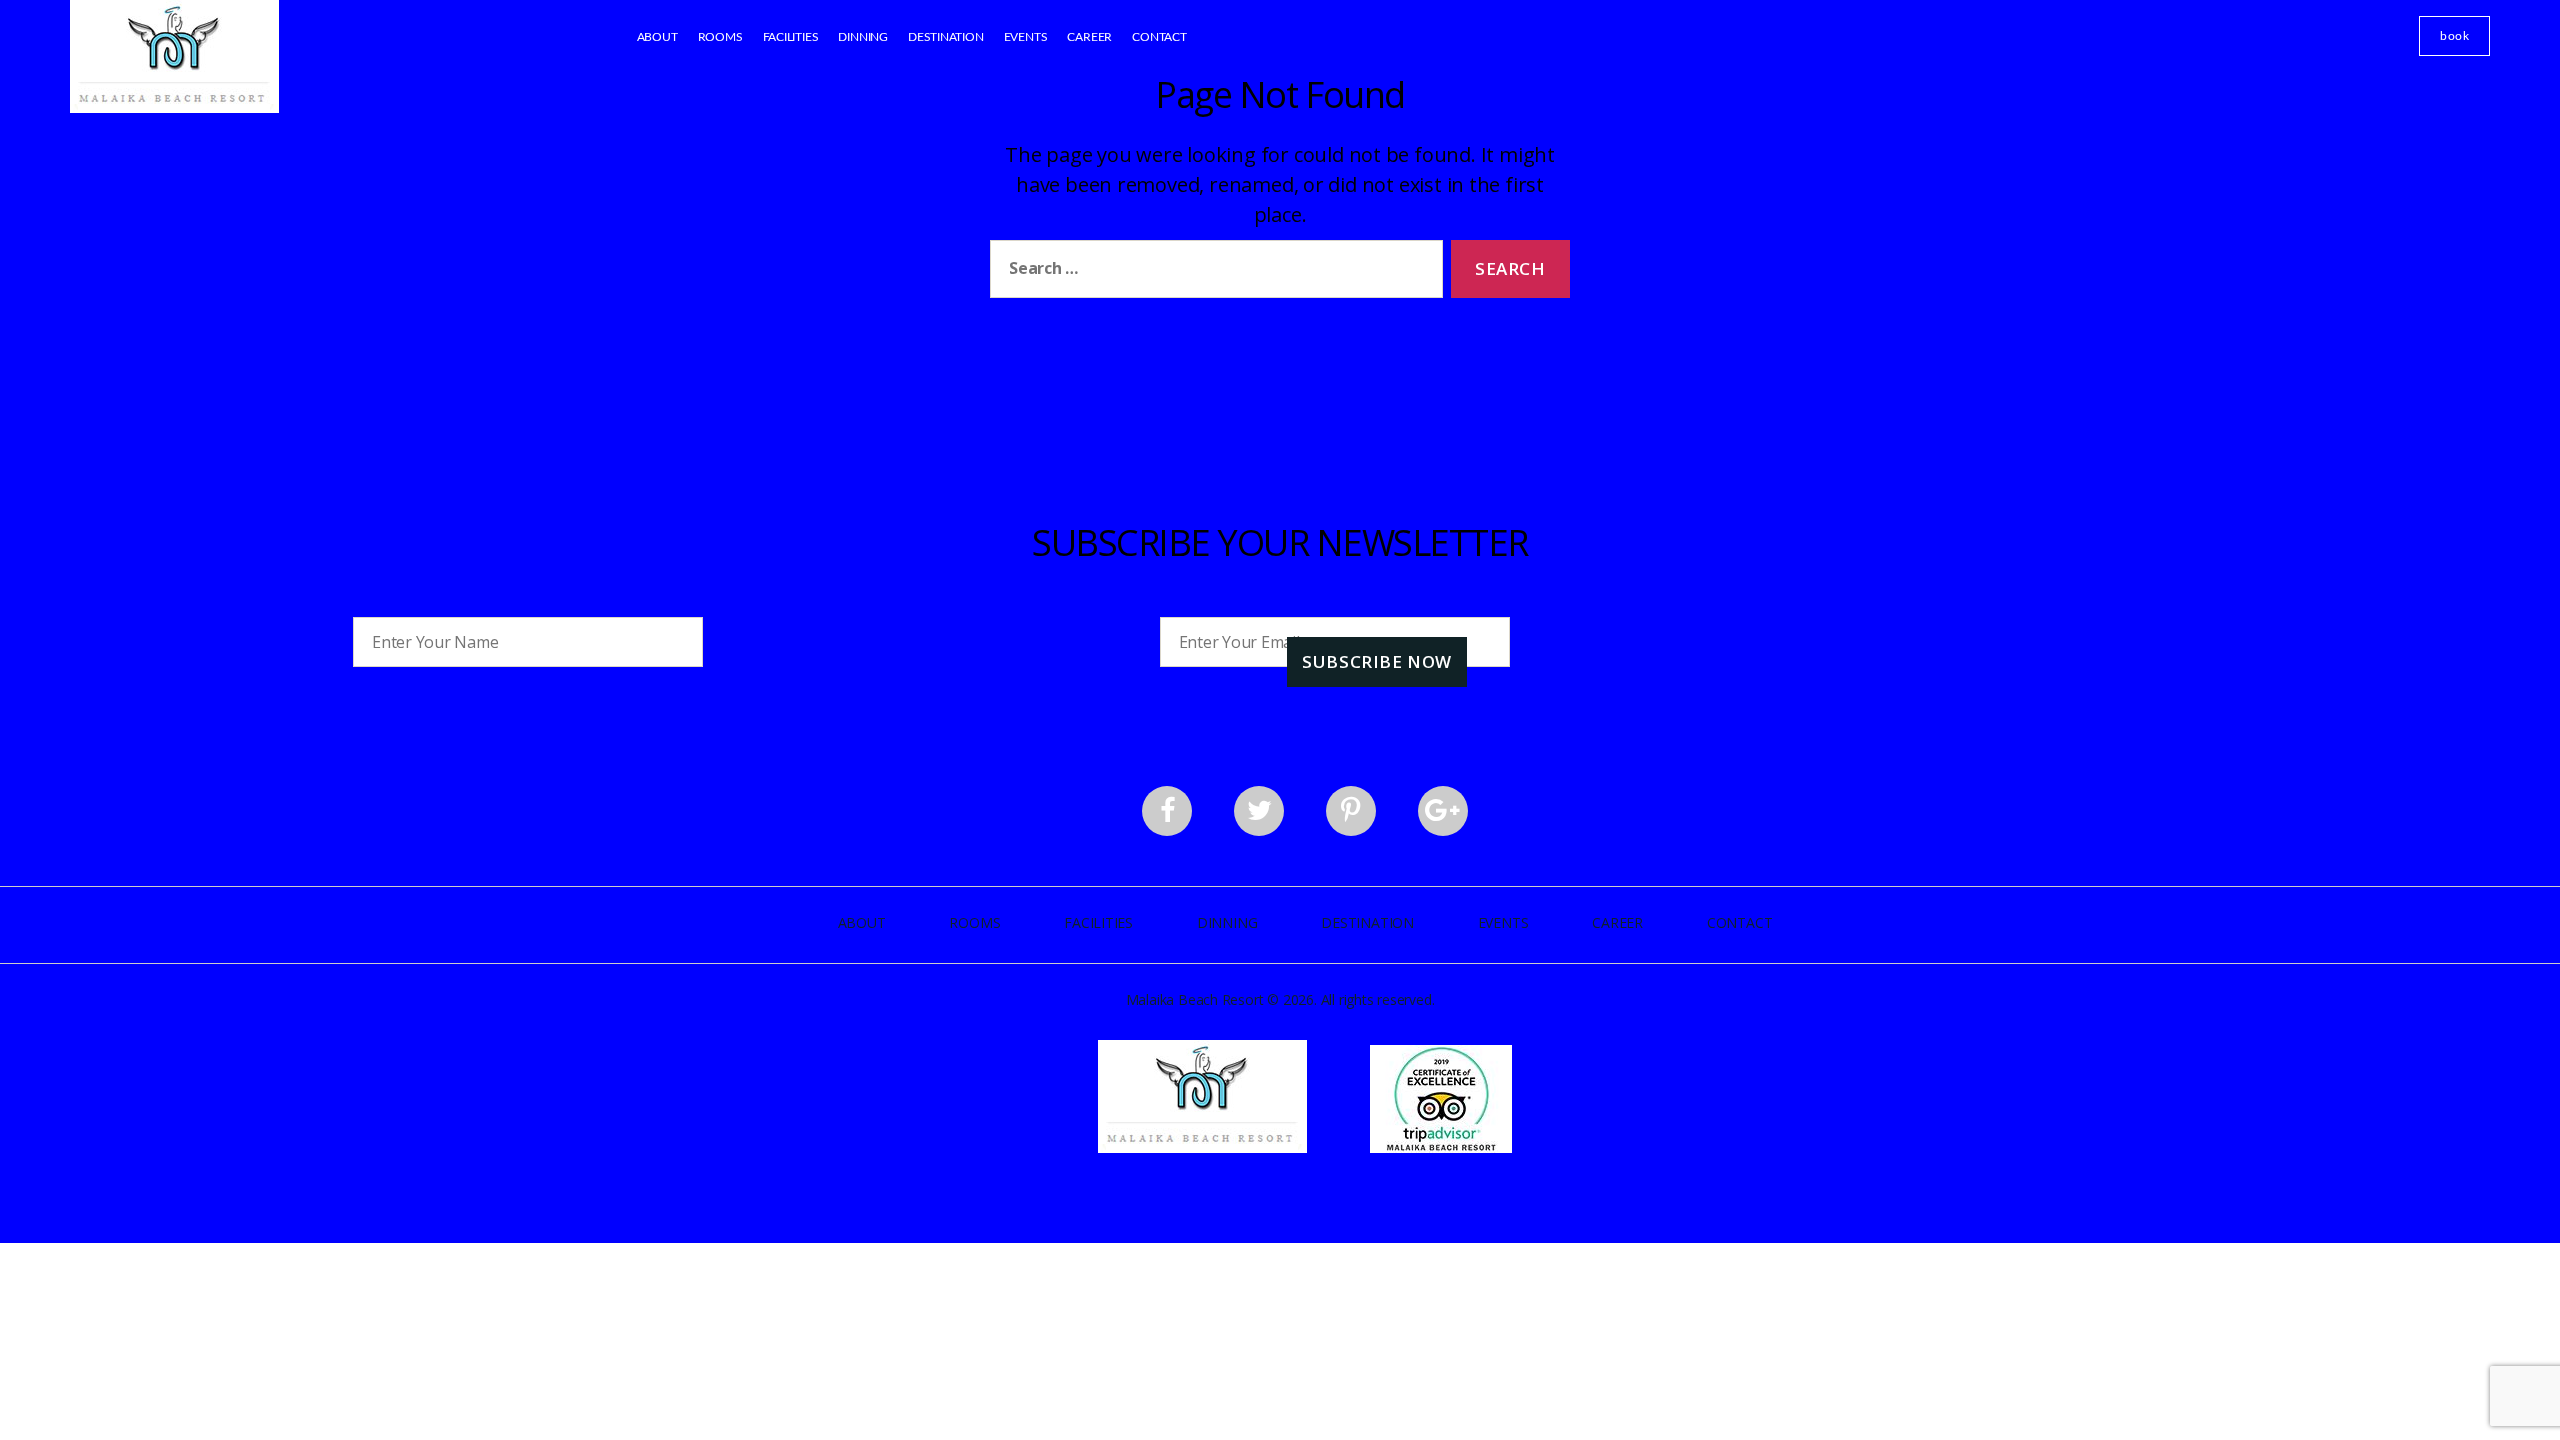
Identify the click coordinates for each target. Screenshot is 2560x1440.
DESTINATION (946, 37)
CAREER (1089, 37)
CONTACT (1159, 37)
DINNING (863, 37)
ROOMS (720, 37)
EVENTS (1026, 37)
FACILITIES (791, 37)
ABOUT (657, 37)
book (2454, 36)
